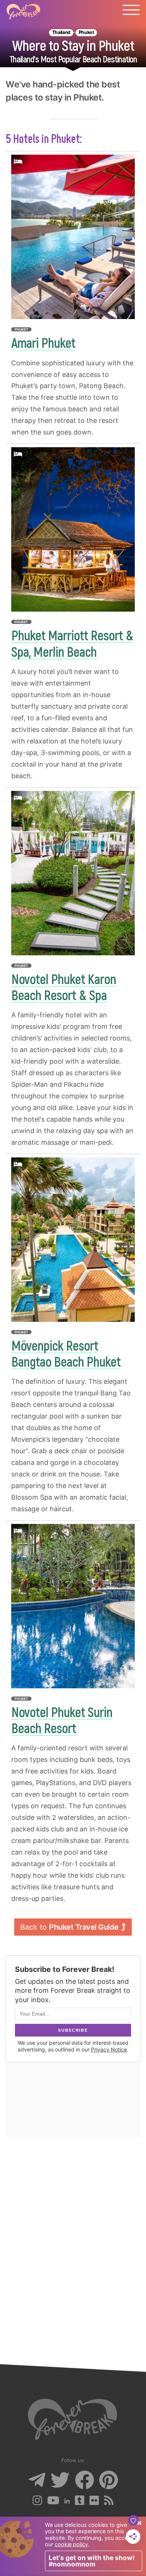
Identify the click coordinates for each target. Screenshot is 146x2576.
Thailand (61, 32)
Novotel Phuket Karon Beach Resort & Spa (64, 987)
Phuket (86, 32)
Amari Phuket (43, 342)
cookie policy (71, 2544)
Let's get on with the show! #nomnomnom (92, 2561)
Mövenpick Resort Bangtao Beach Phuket (66, 1353)
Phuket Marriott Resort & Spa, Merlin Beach (72, 643)
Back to (69, 1927)
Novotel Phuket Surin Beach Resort (62, 1720)
